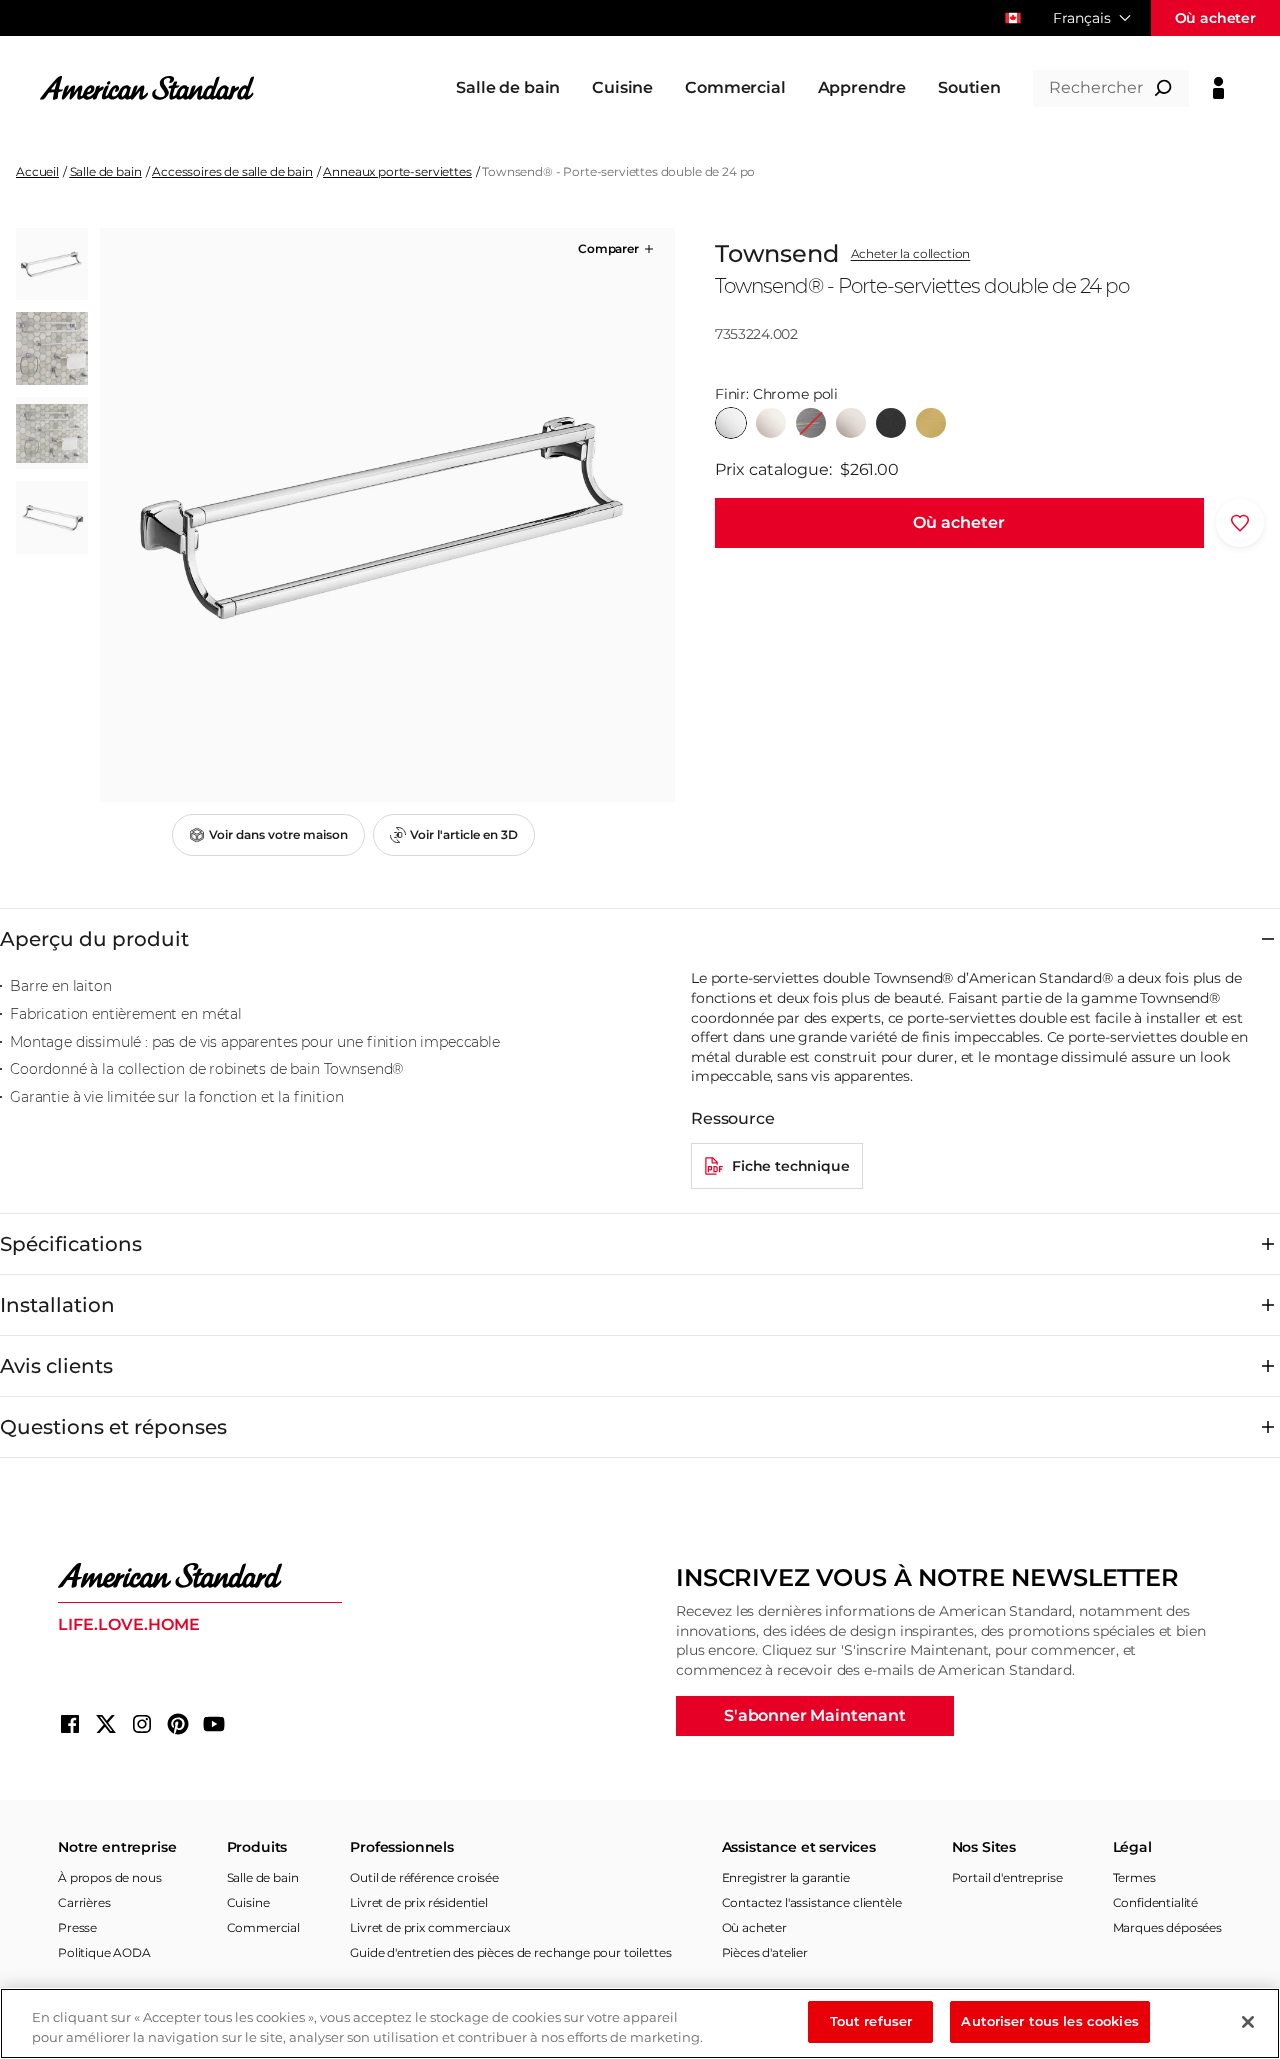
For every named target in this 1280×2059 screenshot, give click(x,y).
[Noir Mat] (891, 423)
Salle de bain (106, 171)
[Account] (1218, 88)
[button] (617, 249)
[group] (387, 515)
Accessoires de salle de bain (232, 171)
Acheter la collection (911, 254)
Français (1082, 18)
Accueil (37, 171)
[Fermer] (1248, 2022)
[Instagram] (142, 1724)
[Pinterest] (178, 1724)
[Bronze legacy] (811, 423)
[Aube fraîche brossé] (931, 423)
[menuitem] (508, 88)
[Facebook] (70, 1724)
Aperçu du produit (94, 939)
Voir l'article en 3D (464, 834)
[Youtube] (214, 1724)
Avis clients (56, 1366)
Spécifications (71, 1244)
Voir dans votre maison (278, 834)
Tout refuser (871, 2021)
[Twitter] (106, 1724)
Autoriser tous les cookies (1049, 2021)
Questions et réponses (113, 1427)
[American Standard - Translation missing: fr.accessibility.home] (200, 1576)
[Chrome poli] (731, 423)
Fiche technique (791, 1166)
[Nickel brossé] (851, 423)
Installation (57, 1305)
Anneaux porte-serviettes (397, 171)
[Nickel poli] (771, 423)
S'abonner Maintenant (815, 1715)
